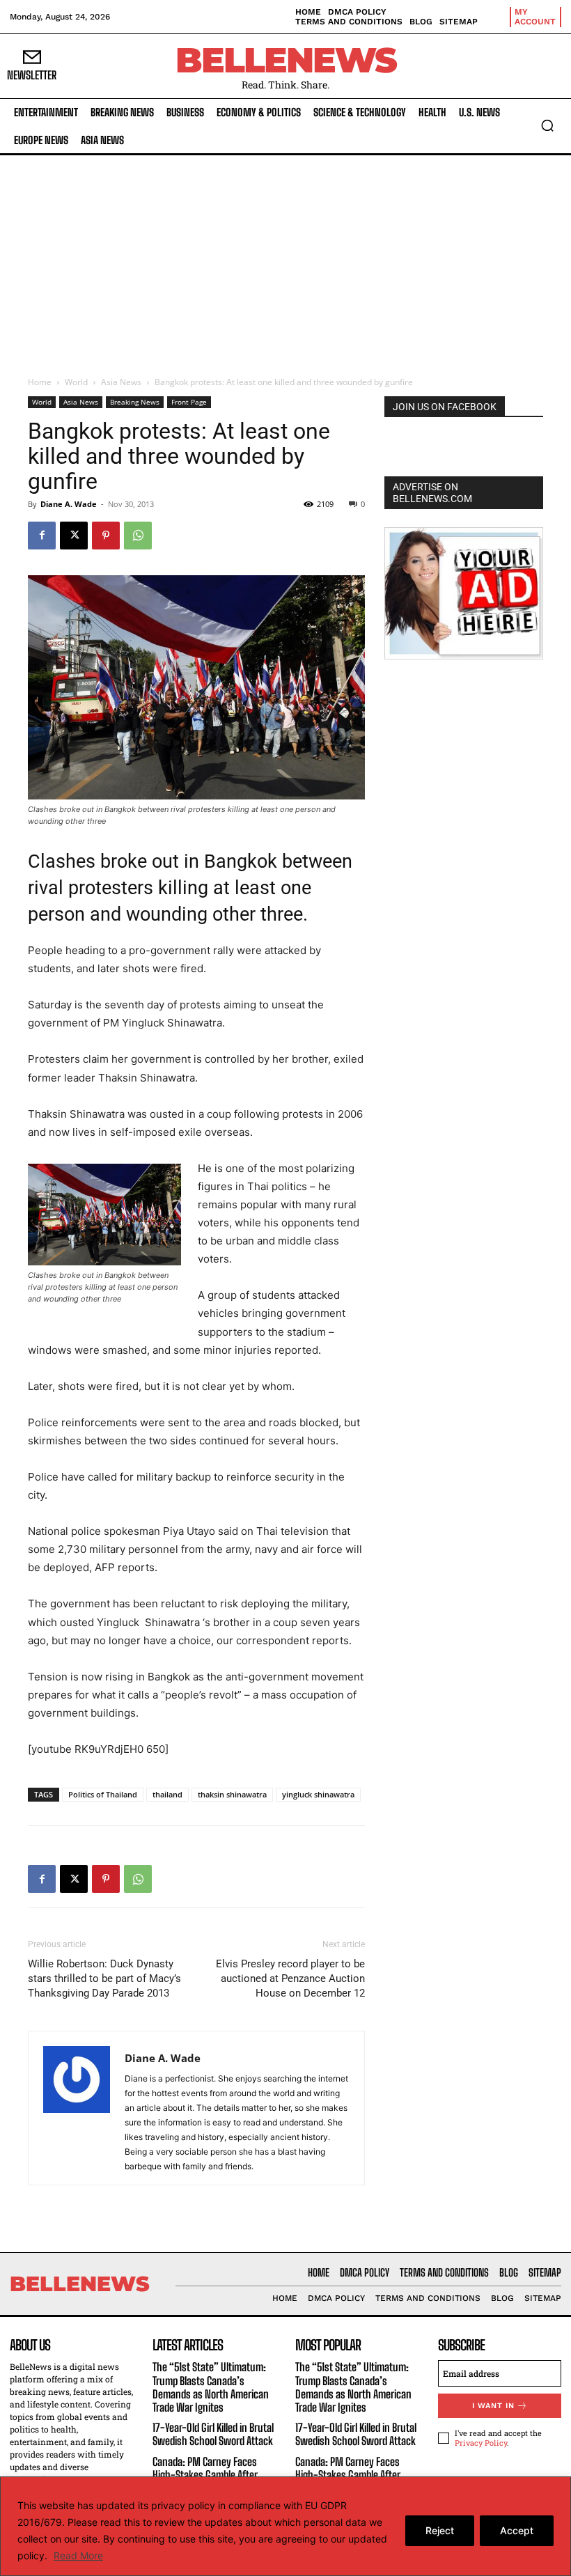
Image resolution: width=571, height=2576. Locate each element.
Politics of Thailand (103, 1794)
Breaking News (135, 402)
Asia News (121, 382)
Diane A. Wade (69, 504)
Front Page (189, 402)
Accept (517, 2530)
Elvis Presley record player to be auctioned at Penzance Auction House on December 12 (290, 1978)
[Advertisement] (285, 260)
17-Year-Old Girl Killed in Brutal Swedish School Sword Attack (213, 2434)
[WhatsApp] (138, 536)
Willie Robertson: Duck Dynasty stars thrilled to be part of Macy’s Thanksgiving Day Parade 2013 (104, 1978)
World (76, 382)
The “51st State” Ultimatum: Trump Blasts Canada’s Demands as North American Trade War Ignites (211, 2388)
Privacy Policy (481, 2443)
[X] (74, 536)
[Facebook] (42, 536)
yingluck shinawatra (318, 1794)
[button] (547, 125)
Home (40, 382)
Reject (440, 2530)
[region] (285, 2526)
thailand (167, 1794)
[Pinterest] (106, 536)
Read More (78, 2555)
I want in (493, 2406)
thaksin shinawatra (232, 1794)
